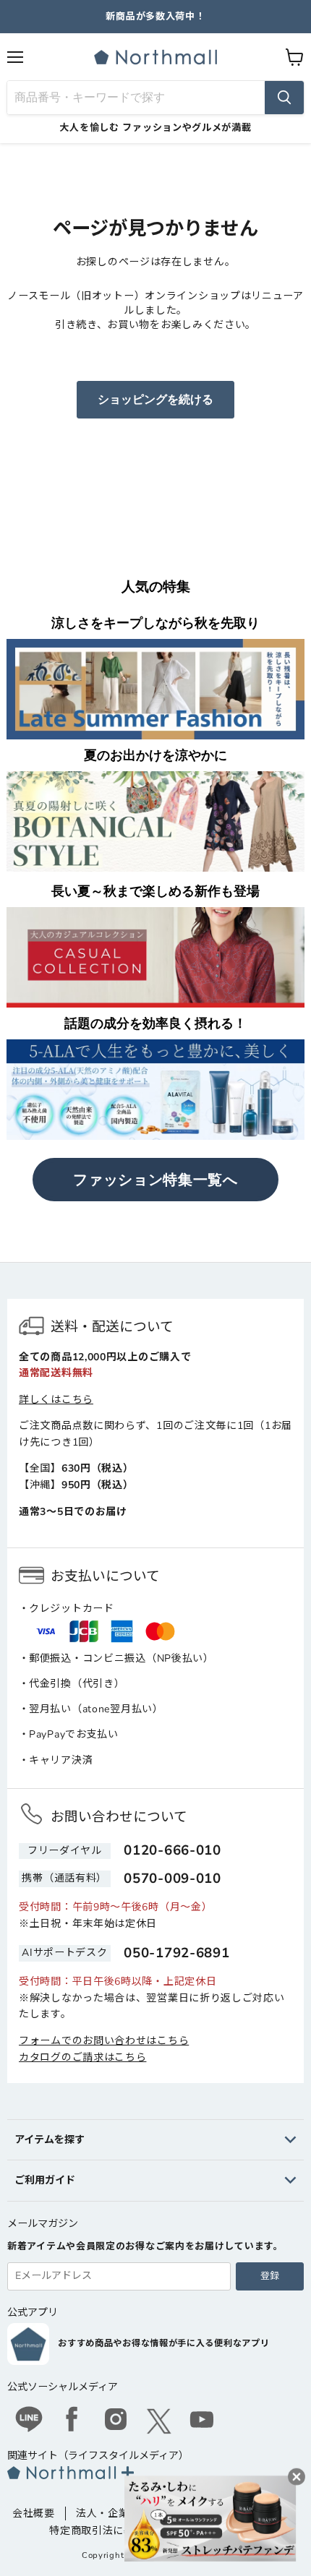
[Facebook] (72, 2421)
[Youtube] (203, 2421)
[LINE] (29, 2421)
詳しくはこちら (56, 1400)
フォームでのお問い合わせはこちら (104, 2041)
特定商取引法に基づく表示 (113, 2531)
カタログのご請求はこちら (82, 2057)
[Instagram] (116, 2421)
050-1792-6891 (176, 1953)
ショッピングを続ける (155, 400)
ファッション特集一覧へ (155, 1180)
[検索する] (284, 98)
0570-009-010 (172, 1879)
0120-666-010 (172, 1850)
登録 (270, 2276)
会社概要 (34, 2513)
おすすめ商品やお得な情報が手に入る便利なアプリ (163, 2343)
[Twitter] (159, 2421)
